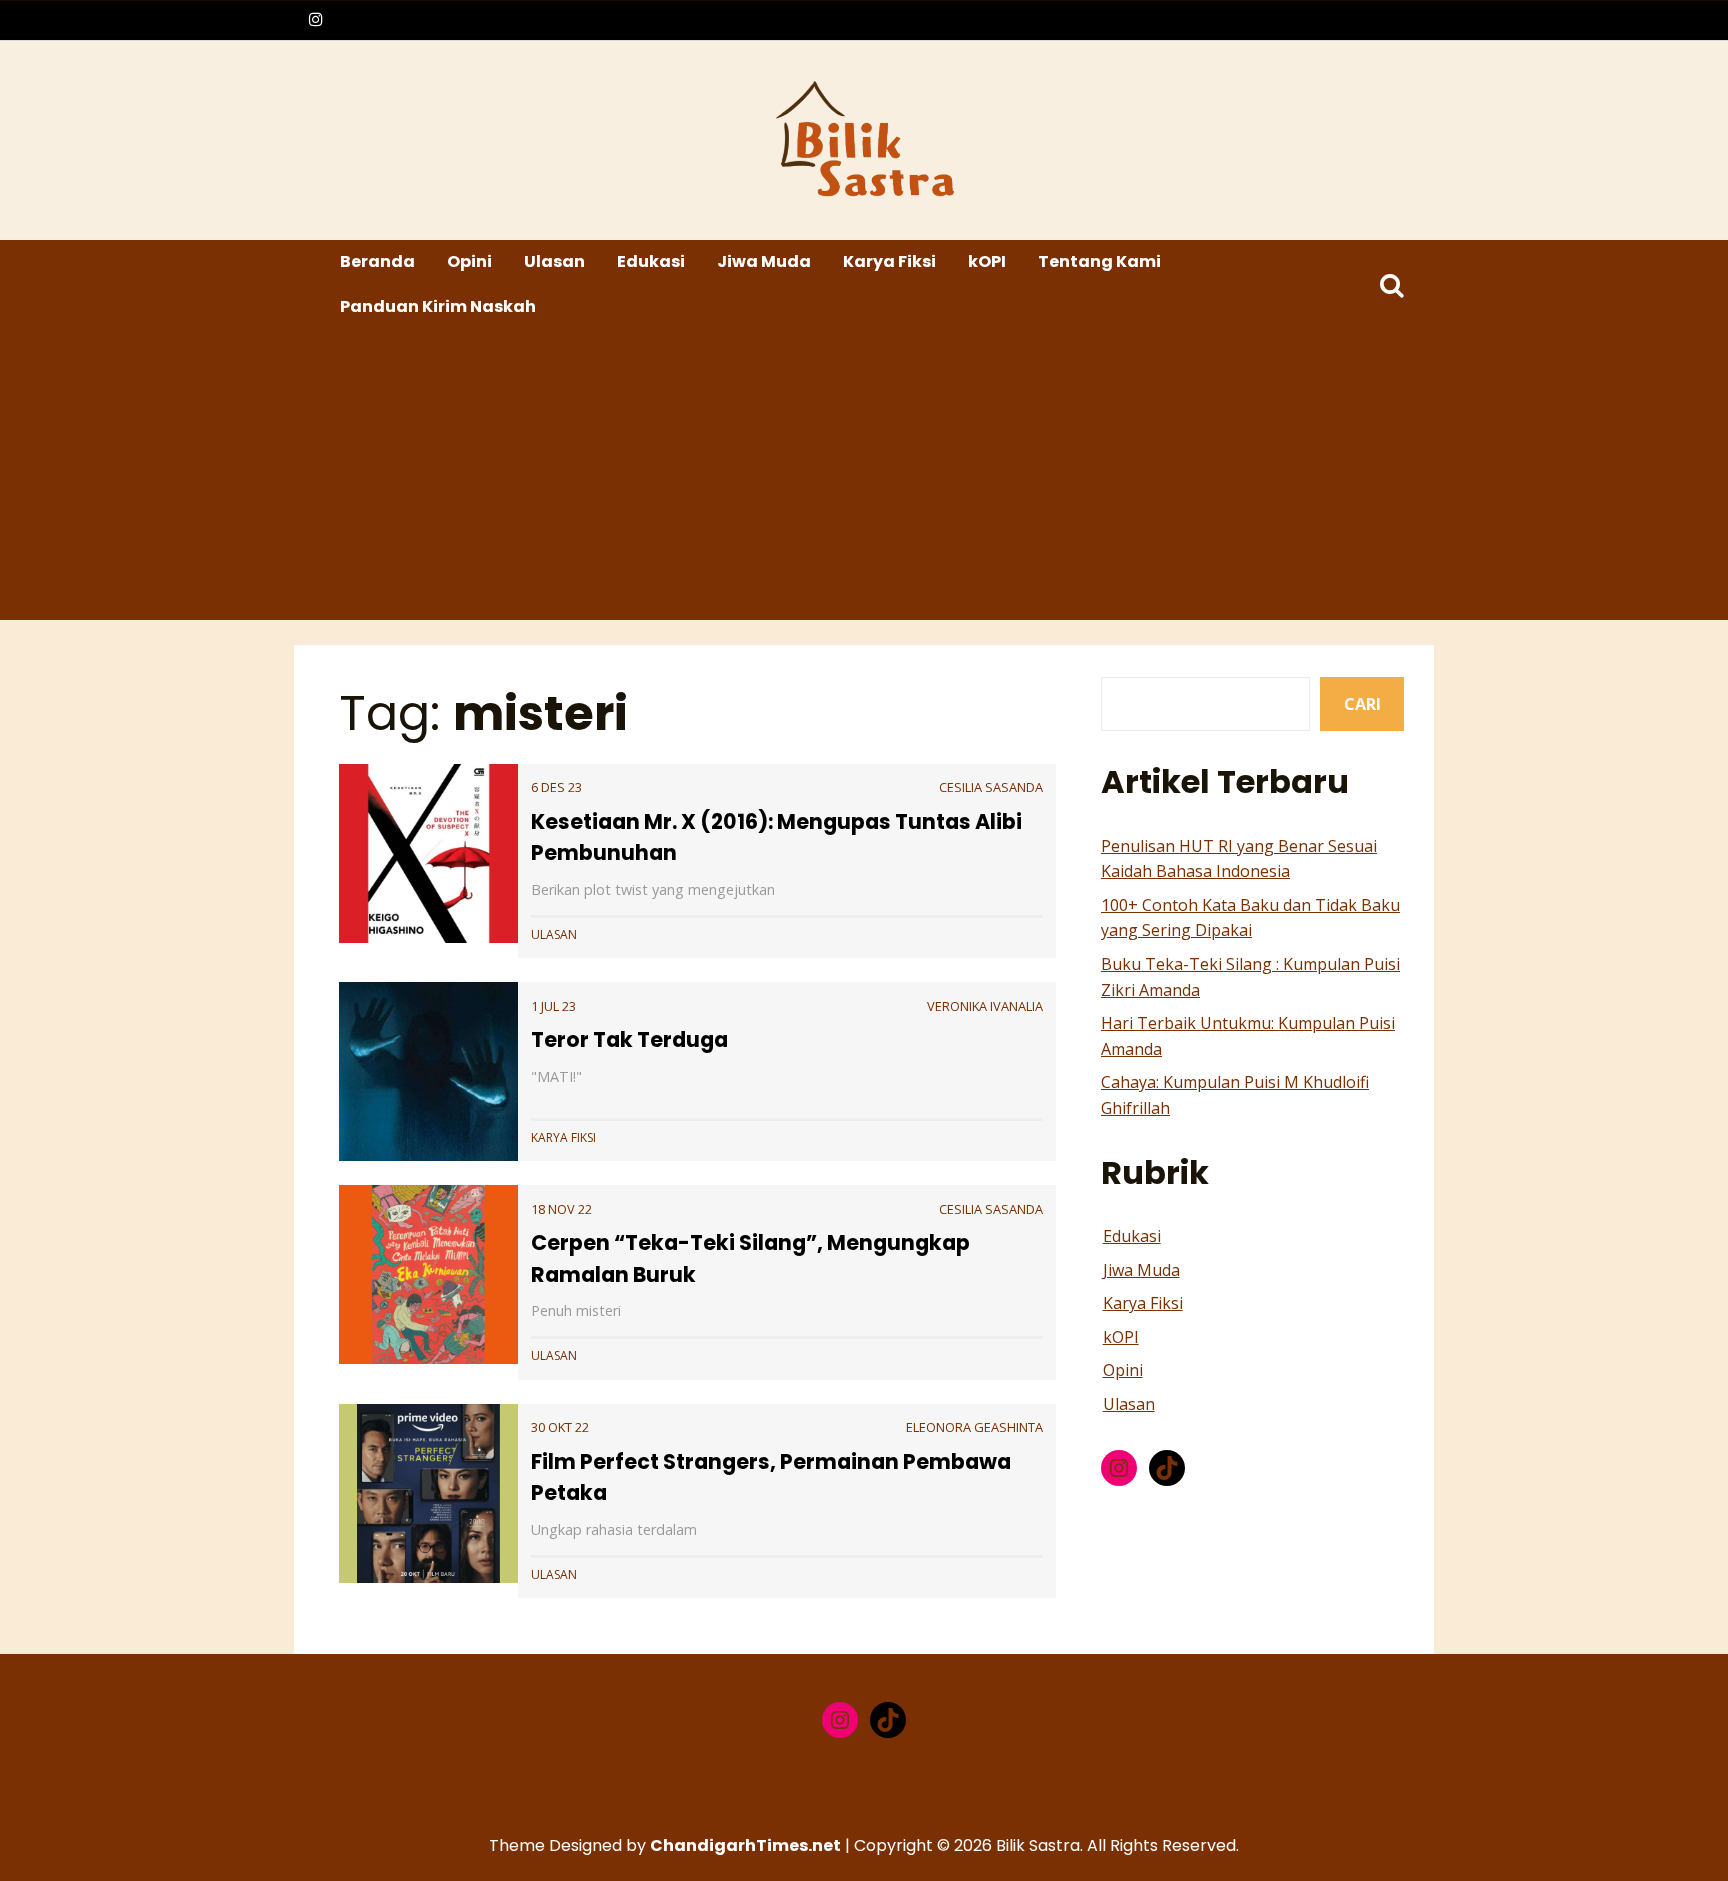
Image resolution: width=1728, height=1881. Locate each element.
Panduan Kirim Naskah (438, 306)
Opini (469, 261)
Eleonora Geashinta (974, 1427)
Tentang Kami (1099, 261)
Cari (1362, 704)
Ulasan (554, 261)
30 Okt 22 (560, 1427)
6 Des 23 (556, 787)
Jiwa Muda (764, 261)
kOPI (987, 261)
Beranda (377, 261)
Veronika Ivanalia (985, 1006)
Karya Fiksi (889, 261)
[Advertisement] (867, 480)
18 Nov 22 (561, 1209)
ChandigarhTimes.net (745, 1845)
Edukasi (651, 261)
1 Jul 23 (553, 1006)
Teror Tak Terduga (629, 1039)
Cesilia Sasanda (991, 787)
